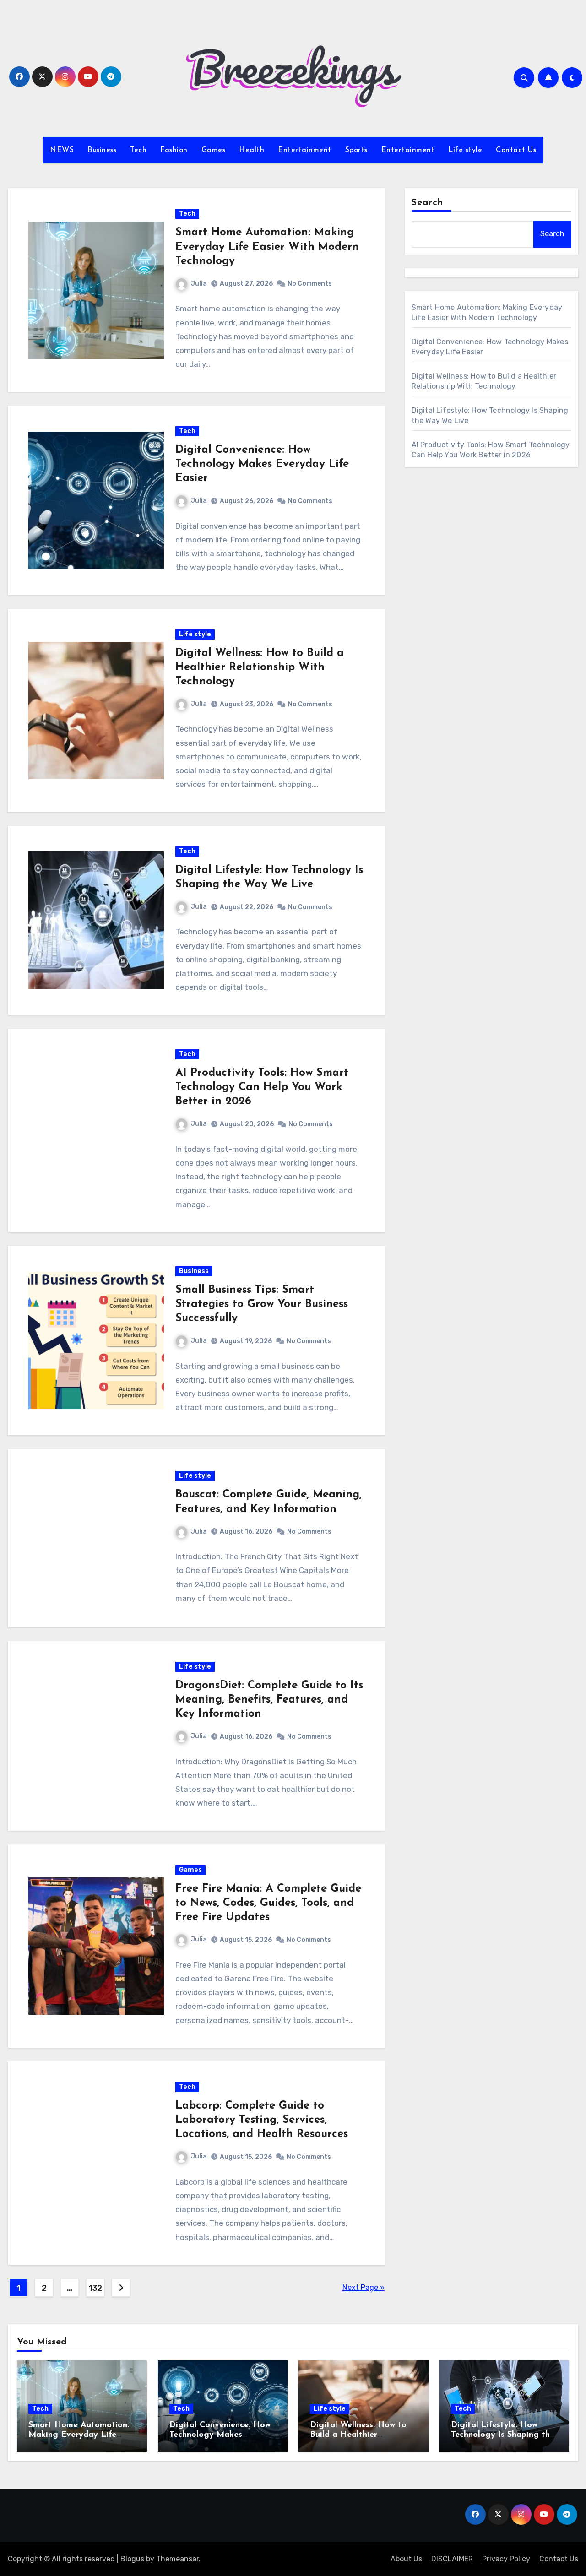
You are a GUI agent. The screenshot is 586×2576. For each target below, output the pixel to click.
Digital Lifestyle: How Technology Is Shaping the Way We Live (503, 2435)
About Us (406, 2559)
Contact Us (516, 150)
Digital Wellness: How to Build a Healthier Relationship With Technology (260, 667)
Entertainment (305, 150)
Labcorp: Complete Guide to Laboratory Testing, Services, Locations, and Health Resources (262, 2120)
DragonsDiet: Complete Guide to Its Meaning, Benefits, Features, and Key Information (269, 1700)
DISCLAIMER (452, 2559)
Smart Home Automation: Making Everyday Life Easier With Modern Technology (267, 247)
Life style (465, 150)
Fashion (174, 150)
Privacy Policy (506, 2559)
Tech (138, 150)
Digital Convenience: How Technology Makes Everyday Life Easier (262, 464)
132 (95, 2288)
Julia (199, 284)
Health (252, 150)
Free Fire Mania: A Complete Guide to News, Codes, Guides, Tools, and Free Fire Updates (268, 1903)
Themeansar (177, 2559)
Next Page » (364, 2287)
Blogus (132, 2559)
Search (428, 203)
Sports (356, 150)
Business (102, 150)
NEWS (62, 150)
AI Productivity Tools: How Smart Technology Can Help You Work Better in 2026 (262, 1087)
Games (214, 150)
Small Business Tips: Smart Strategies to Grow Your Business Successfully (262, 1304)
